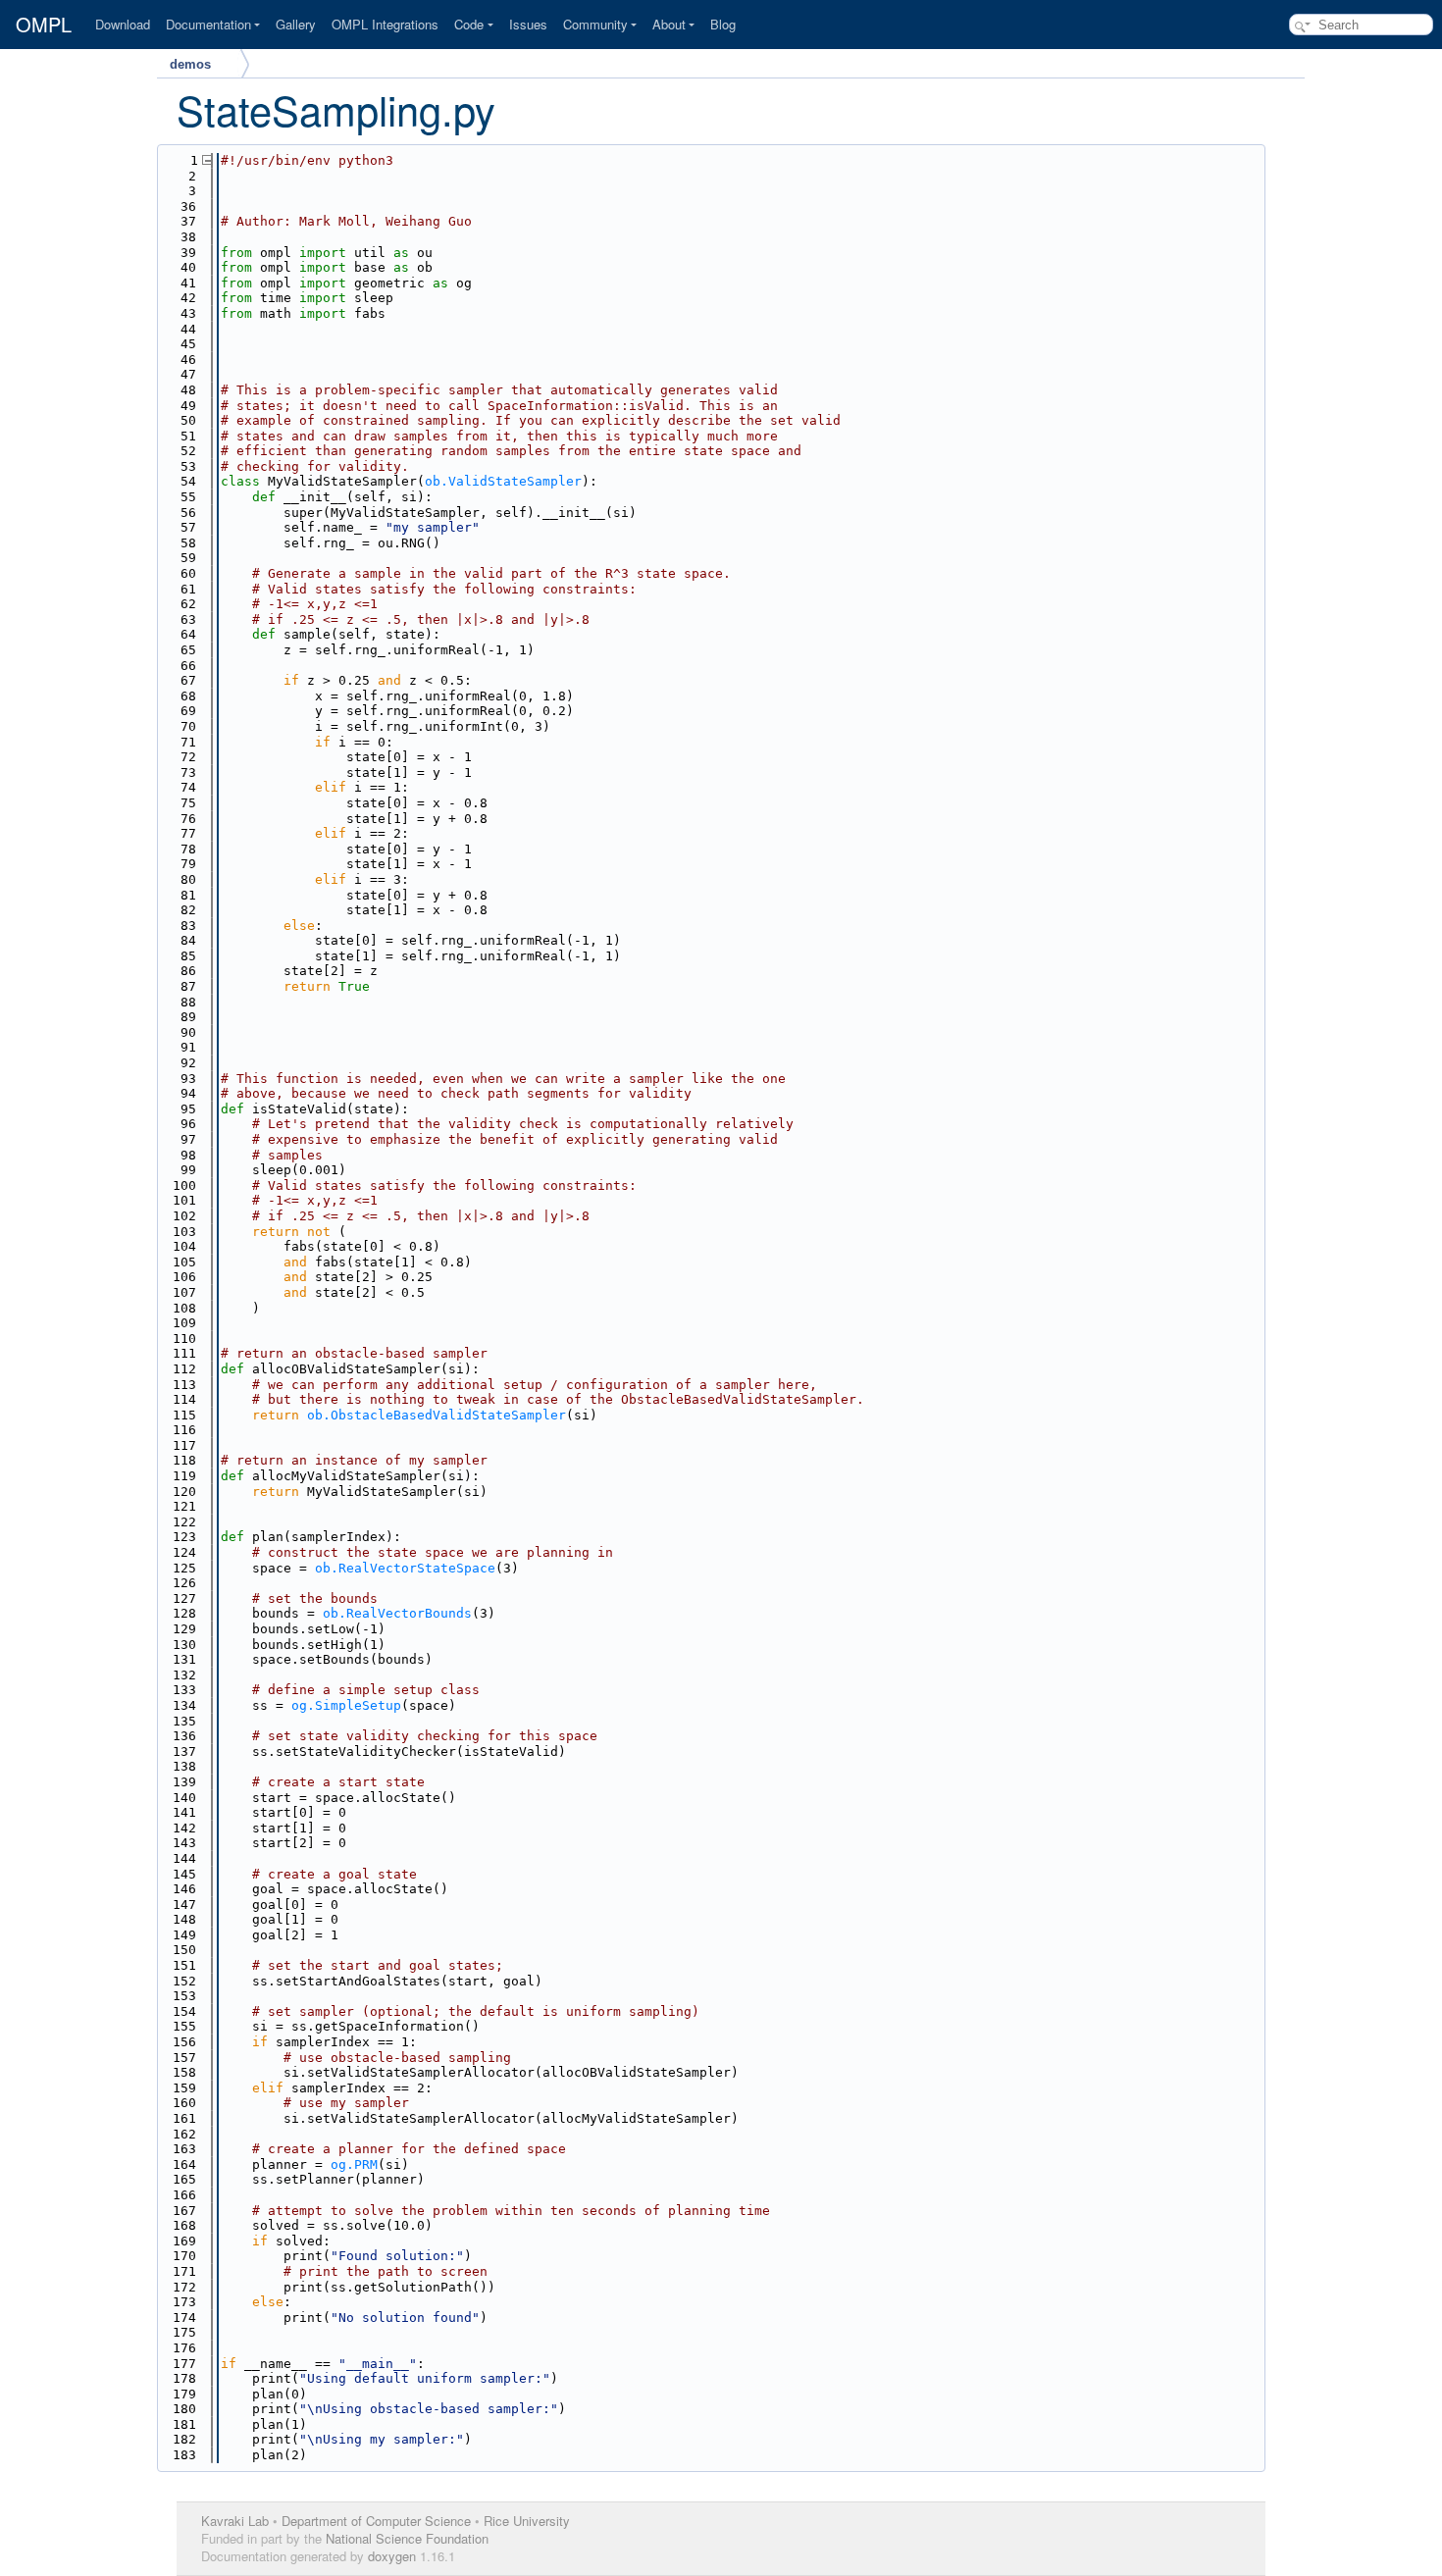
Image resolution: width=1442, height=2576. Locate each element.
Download (123, 24)
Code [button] (469, 24)
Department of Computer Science (376, 2521)
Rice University (527, 2521)
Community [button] (595, 24)
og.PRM (354, 2164)
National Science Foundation (407, 2538)
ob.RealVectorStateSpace (405, 1568)
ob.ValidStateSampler (503, 481)
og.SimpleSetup (346, 1705)
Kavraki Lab (235, 2521)
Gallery (296, 24)
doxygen (392, 2556)
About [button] (669, 24)
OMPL (44, 25)
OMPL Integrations (385, 24)
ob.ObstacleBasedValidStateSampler (437, 1415)
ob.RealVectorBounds (397, 1613)
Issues (528, 24)
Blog (723, 24)
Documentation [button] (208, 24)
